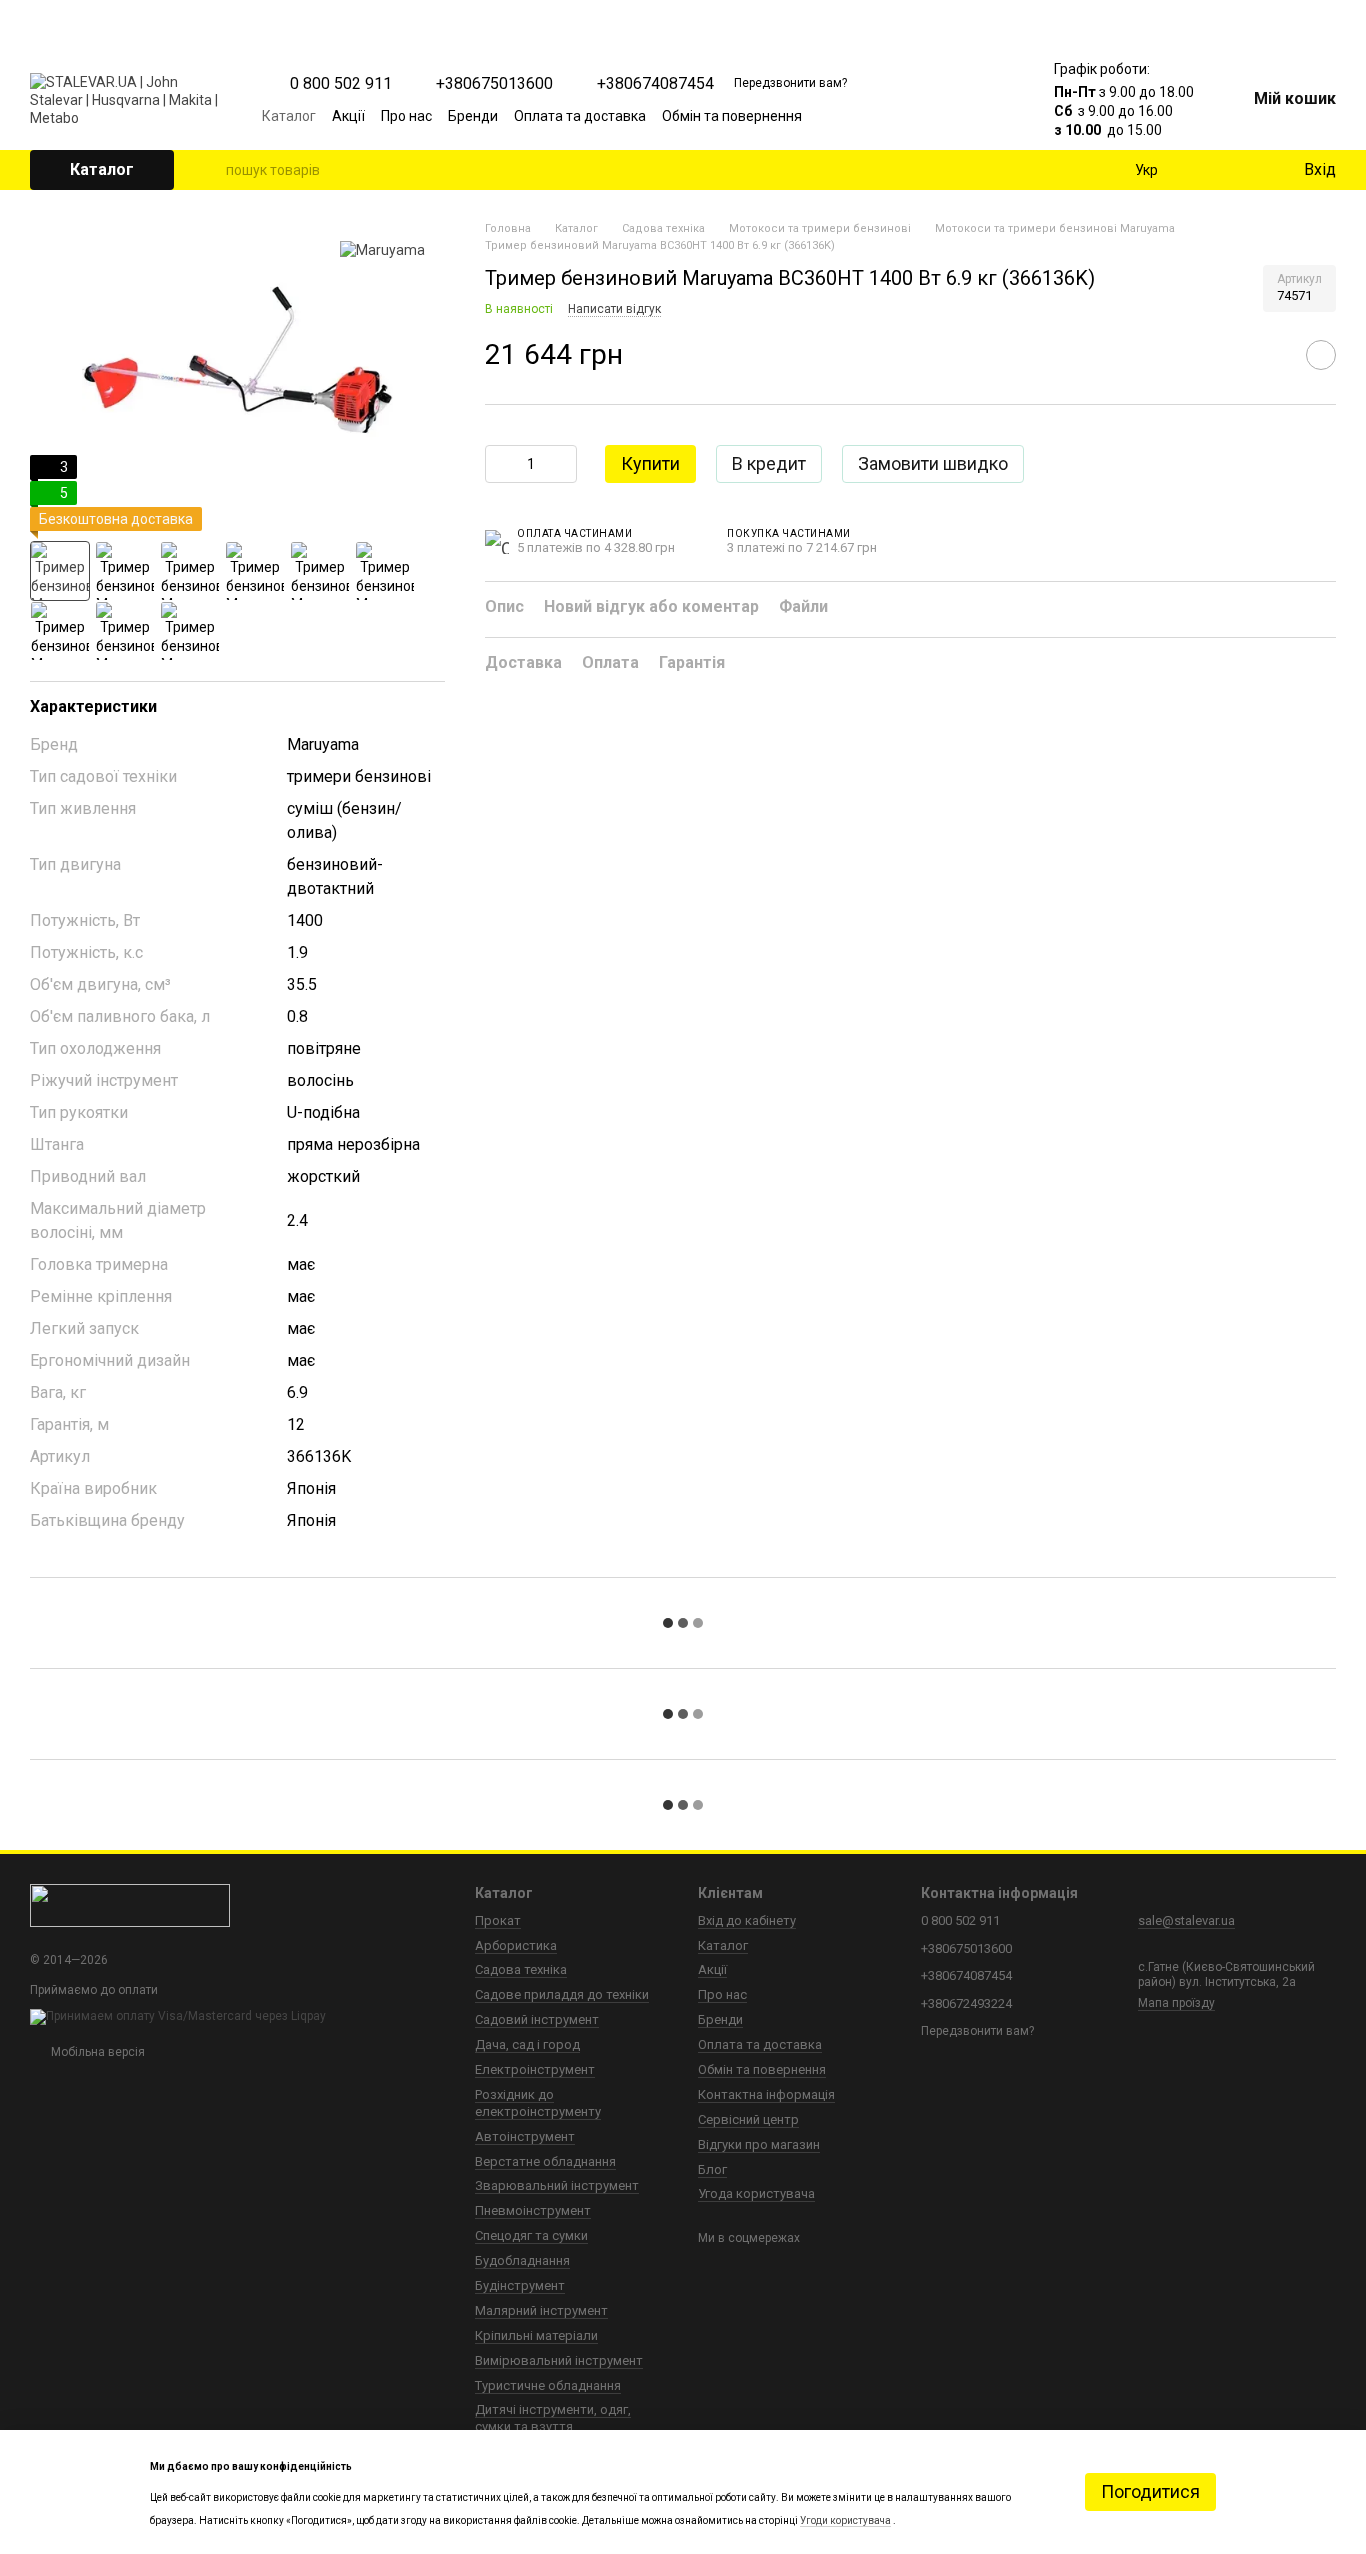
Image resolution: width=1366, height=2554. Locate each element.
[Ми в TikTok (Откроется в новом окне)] (990, 116)
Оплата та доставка (580, 116)
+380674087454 (655, 84)
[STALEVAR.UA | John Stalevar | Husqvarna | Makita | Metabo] (130, 1905)
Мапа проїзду (1176, 2003)
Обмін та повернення (732, 116)
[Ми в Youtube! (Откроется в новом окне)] (918, 116)
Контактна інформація (766, 2094)
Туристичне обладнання (548, 2385)
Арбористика (516, 1945)
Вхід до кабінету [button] (747, 1920)
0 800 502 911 (341, 84)
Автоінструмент (525, 2136)
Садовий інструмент (537, 2019)
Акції (348, 116)
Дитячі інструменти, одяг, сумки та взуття (553, 2418)
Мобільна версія (96, 2052)
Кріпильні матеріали (536, 2335)
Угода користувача (756, 2193)
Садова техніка (521, 1969)
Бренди (473, 116)
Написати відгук (614, 309)
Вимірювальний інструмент (559, 2360)
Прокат (498, 1920)
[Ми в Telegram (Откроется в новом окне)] (966, 116)
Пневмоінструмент (533, 2210)
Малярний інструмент (541, 2310)
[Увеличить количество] (562, 464)
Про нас (406, 116)
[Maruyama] (382, 249)
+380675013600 (494, 84)
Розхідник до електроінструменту (538, 2103)
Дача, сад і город (527, 2044)
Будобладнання (522, 2260)
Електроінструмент (535, 2069)
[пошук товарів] (210, 170)
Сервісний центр (748, 2119)
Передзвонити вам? (790, 83)
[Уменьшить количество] (500, 464)
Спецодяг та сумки (531, 2235)
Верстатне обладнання (545, 2161)
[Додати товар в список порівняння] (1271, 356)
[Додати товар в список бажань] (1321, 356)
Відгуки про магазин (759, 2144)
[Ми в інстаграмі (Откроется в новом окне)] (942, 116)
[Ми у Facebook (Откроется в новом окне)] (894, 116)
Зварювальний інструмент (557, 2185)
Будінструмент (520, 2285)
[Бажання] (1246, 170)
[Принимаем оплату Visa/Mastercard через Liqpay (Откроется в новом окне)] (178, 2016)
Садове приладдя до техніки (562, 1994)
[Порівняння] (1206, 170)
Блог (712, 2169)
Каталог (289, 116)
